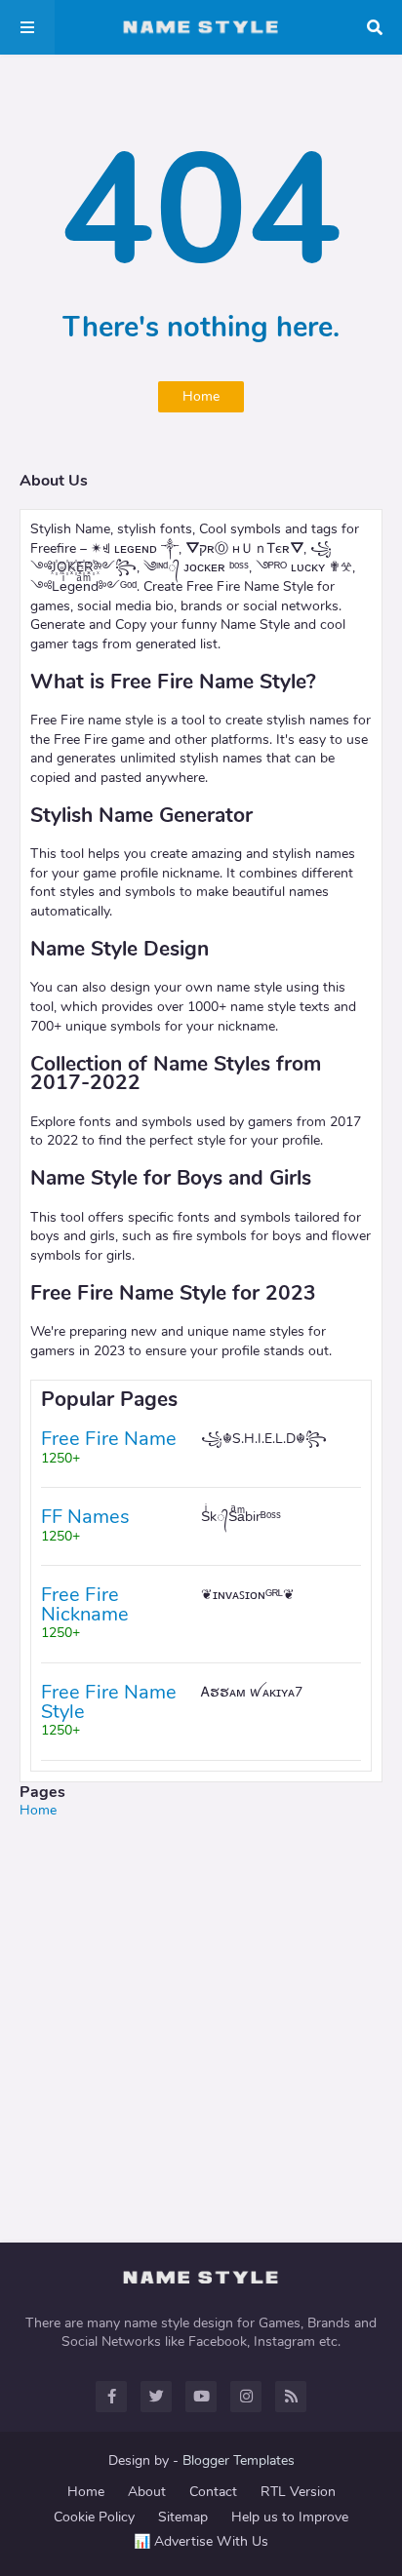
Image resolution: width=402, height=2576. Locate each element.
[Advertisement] (201, 2021)
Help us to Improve (290, 2517)
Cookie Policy (94, 2517)
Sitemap (183, 2517)
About (147, 2492)
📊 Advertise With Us (201, 2541)
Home (201, 396)
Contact (213, 2492)
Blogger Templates (239, 2460)
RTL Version (298, 2492)
